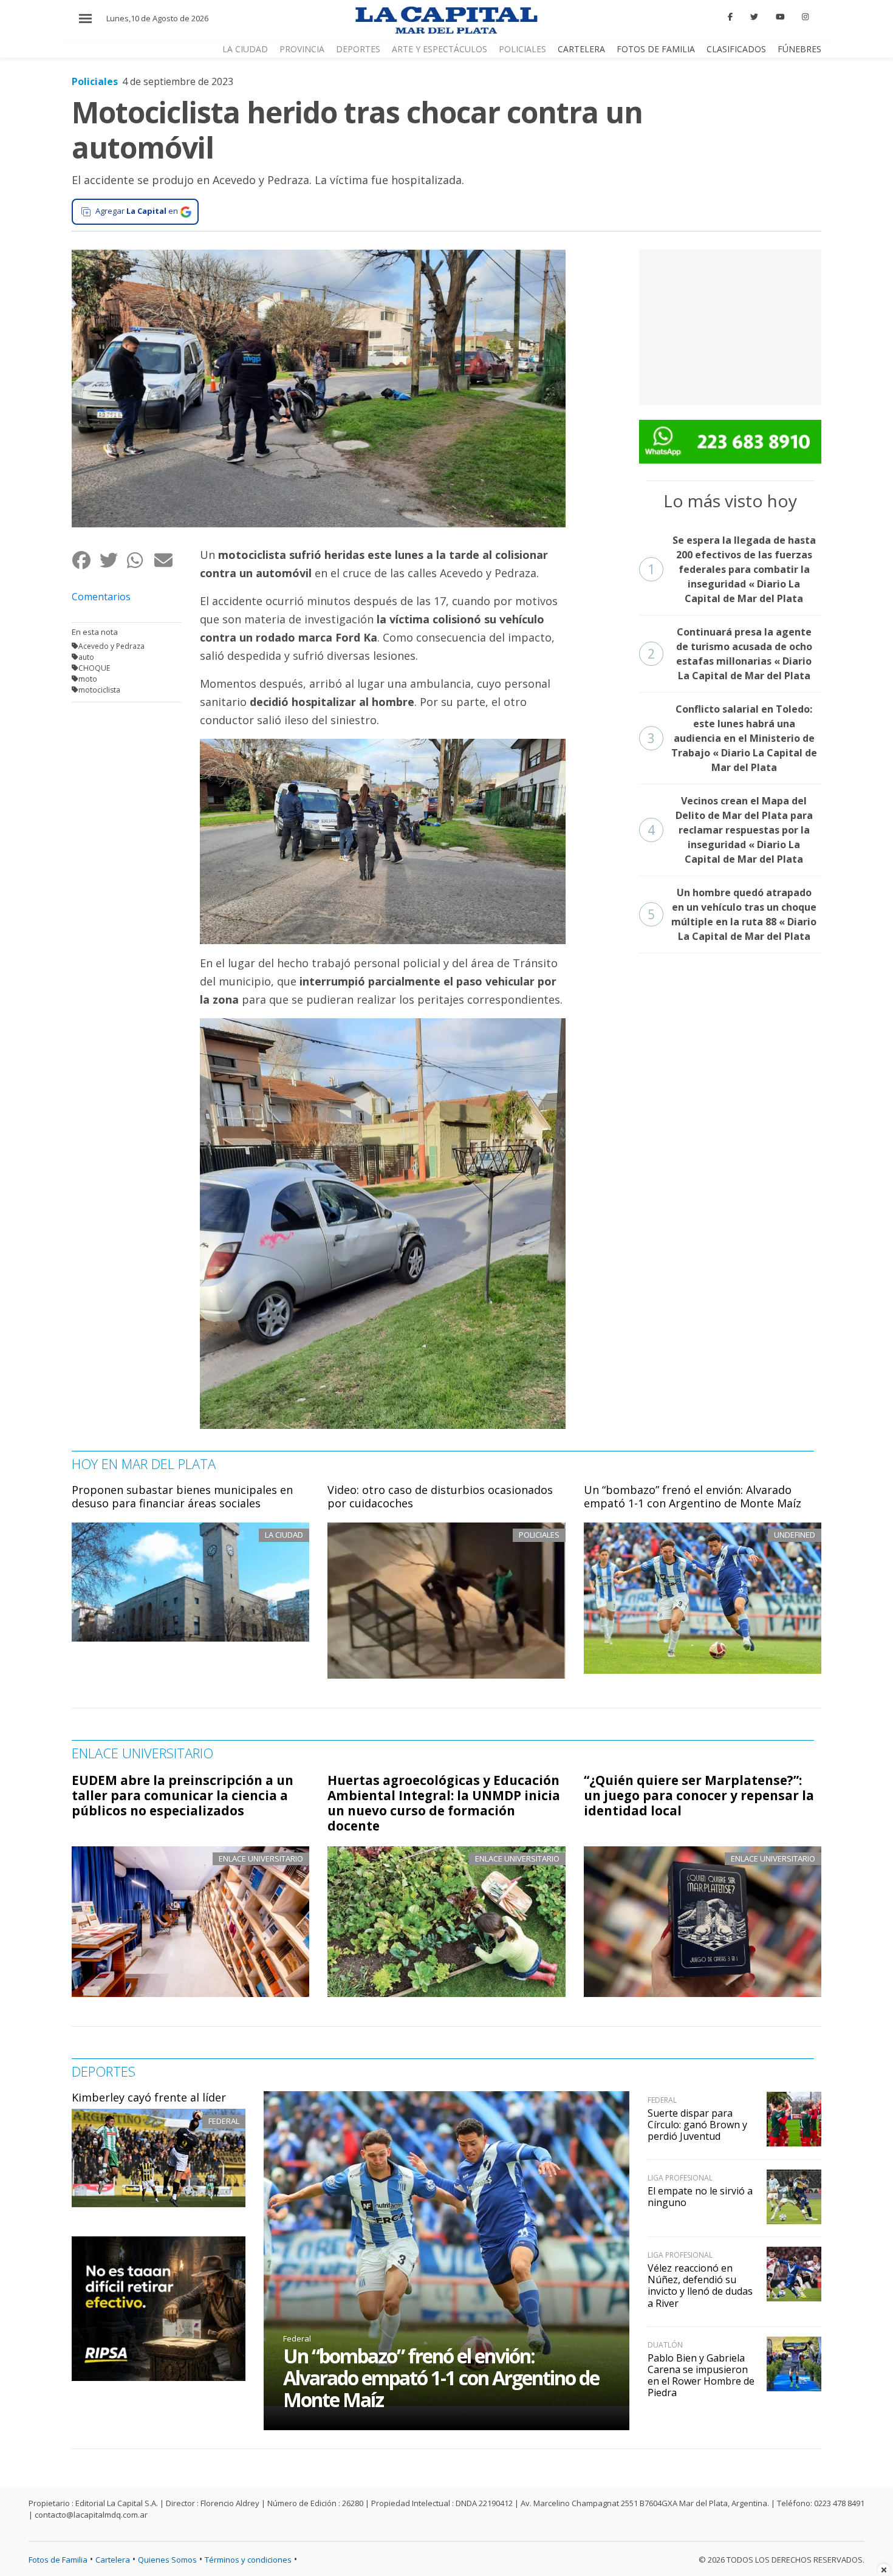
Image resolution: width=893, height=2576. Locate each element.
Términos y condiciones (248, 2560)
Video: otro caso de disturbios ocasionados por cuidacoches (440, 1496)
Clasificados (736, 49)
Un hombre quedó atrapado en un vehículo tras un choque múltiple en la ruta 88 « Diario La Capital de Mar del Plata (732, 914)
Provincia (302, 49)
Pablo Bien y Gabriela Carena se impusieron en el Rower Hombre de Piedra (701, 2376)
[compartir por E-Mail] (167, 560)
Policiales (522, 49)
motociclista (99, 690)
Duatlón (665, 2345)
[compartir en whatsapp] (140, 560)
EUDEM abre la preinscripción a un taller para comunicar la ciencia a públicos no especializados (183, 1795)
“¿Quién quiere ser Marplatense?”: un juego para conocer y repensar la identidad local (699, 1795)
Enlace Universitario (261, 1858)
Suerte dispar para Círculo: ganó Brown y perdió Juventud (697, 2125)
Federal (224, 2121)
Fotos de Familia (656, 49)
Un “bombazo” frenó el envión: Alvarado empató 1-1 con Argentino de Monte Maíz (693, 1496)
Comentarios (101, 597)
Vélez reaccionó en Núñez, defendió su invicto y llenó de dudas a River (700, 2286)
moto (88, 679)
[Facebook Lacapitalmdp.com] (731, 17)
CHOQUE (94, 668)
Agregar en (137, 211)
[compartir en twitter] (113, 560)
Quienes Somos (167, 2560)
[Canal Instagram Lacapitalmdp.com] (805, 17)
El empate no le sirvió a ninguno (700, 2197)
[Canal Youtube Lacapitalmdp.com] (780, 17)
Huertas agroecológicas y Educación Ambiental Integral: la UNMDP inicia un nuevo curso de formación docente (444, 1803)
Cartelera (581, 49)
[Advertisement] (730, 326)
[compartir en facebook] (85, 560)
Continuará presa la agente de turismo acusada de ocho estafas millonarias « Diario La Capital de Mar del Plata (730, 654)
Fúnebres (799, 49)
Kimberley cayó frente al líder (149, 2097)
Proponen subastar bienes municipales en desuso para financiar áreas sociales (182, 1496)
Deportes (358, 49)
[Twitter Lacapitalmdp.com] (754, 17)
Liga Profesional (680, 2178)
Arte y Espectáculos (440, 49)
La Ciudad (245, 49)
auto (86, 657)
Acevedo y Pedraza (111, 646)
